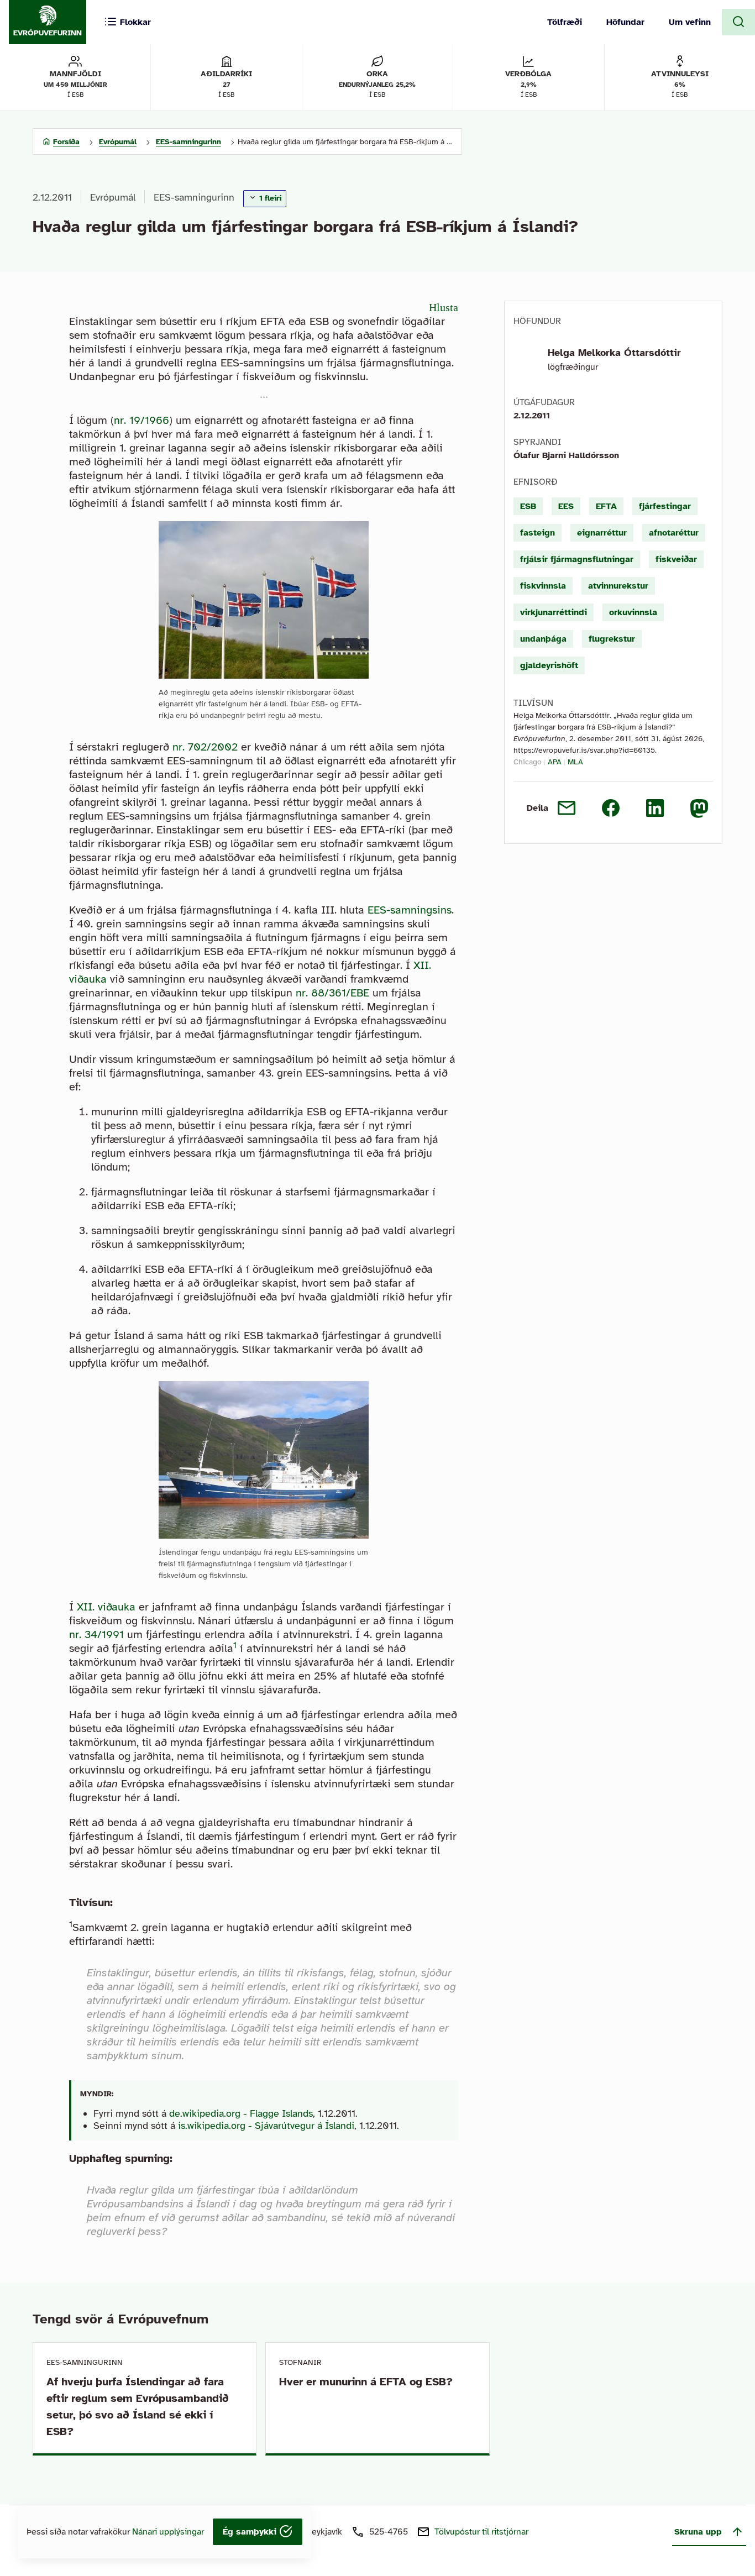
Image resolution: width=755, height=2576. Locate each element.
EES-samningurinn (194, 197)
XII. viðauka (106, 1607)
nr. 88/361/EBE (332, 993)
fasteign (538, 533)
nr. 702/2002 (205, 747)
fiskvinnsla (543, 586)
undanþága (543, 639)
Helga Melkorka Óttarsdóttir (614, 353)
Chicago (528, 762)
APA (555, 762)
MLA (575, 762)
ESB (528, 506)
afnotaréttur (674, 533)
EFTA (606, 506)
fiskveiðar (676, 559)
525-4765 (389, 2532)
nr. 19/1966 (141, 420)
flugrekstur (612, 639)
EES (566, 506)
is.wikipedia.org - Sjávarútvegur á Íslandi (266, 2126)
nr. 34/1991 (96, 1635)
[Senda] (567, 808)
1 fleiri (269, 198)
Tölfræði (565, 22)
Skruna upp (698, 2532)
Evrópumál (113, 197)
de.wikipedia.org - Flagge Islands (241, 2113)
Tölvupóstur (481, 2532)
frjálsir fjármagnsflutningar (577, 559)
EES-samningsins (410, 910)
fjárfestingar (665, 506)
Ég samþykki (251, 2532)
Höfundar (625, 22)
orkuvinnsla (633, 612)
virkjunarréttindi (554, 612)
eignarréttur (602, 533)
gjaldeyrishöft (549, 665)
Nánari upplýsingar (168, 2532)
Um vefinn (690, 22)
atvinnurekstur (618, 586)
